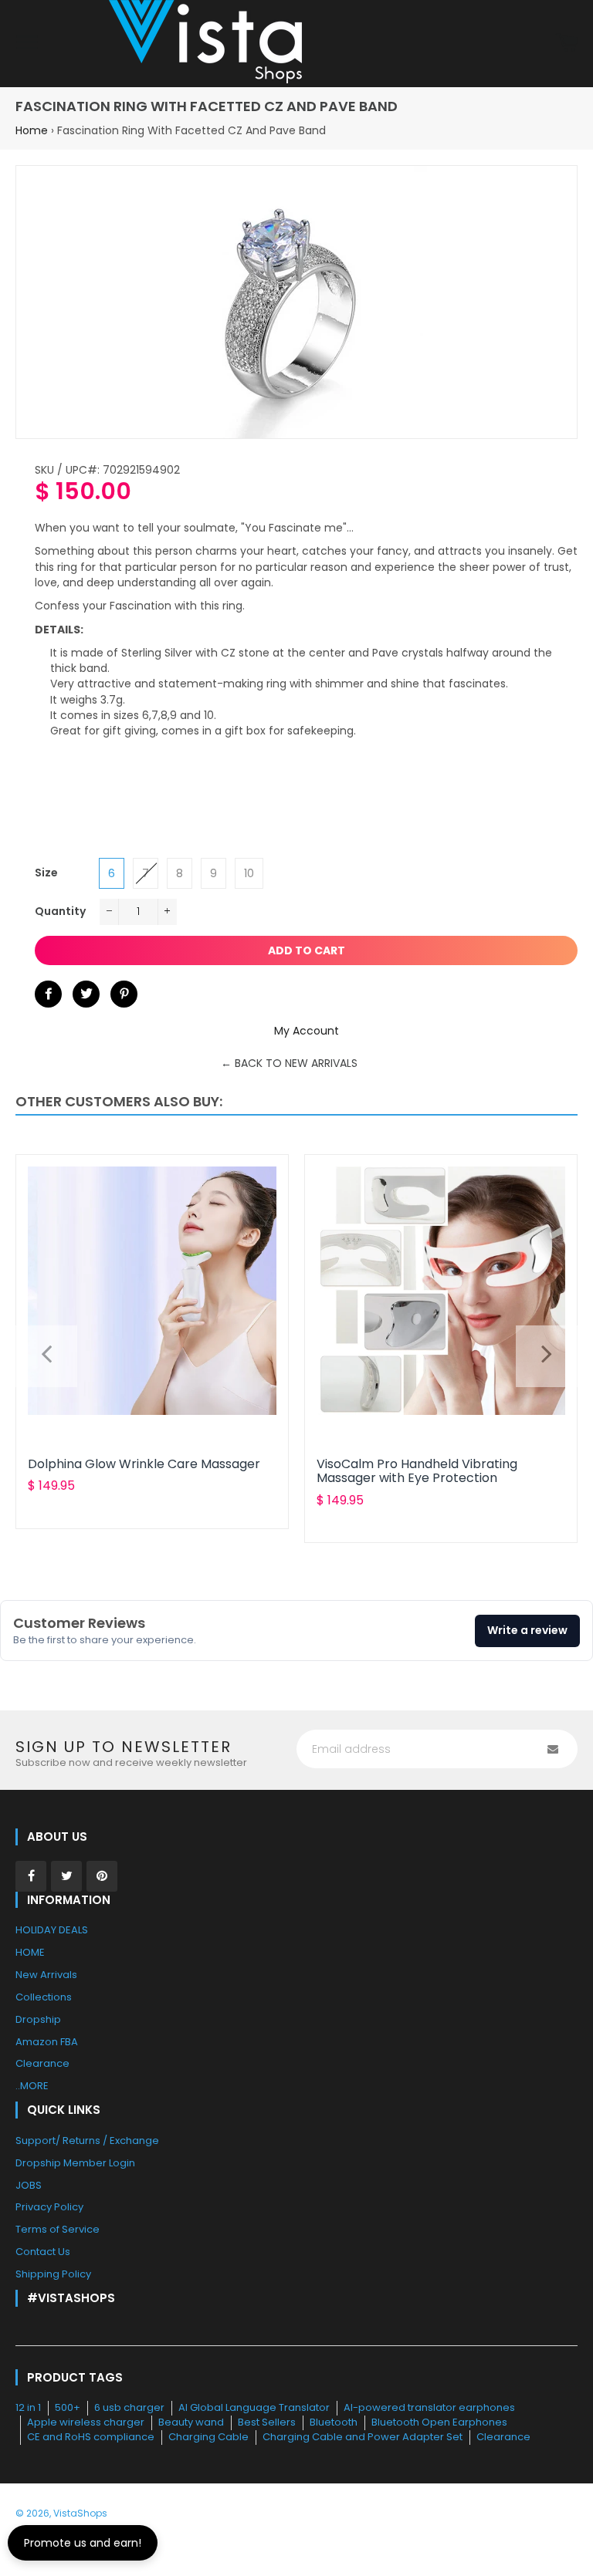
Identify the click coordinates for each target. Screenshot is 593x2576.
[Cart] (566, 44)
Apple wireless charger (86, 2422)
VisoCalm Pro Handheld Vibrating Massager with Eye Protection (417, 1471)
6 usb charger (129, 2407)
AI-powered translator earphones (429, 2407)
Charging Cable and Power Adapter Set (363, 2437)
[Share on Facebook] (48, 994)
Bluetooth (334, 2422)
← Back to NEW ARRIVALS (289, 1063)
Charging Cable (208, 2437)
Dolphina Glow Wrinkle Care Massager (144, 1464)
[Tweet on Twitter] (86, 994)
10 (249, 873)
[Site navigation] (27, 44)
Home (32, 130)
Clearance (503, 2437)
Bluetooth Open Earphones (439, 2422)
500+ (68, 2407)
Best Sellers (267, 2422)
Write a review (527, 1630)
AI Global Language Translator (254, 2407)
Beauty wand (191, 2422)
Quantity (60, 911)
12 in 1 (28, 2407)
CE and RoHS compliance (91, 2437)
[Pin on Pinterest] (124, 994)
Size (46, 873)
